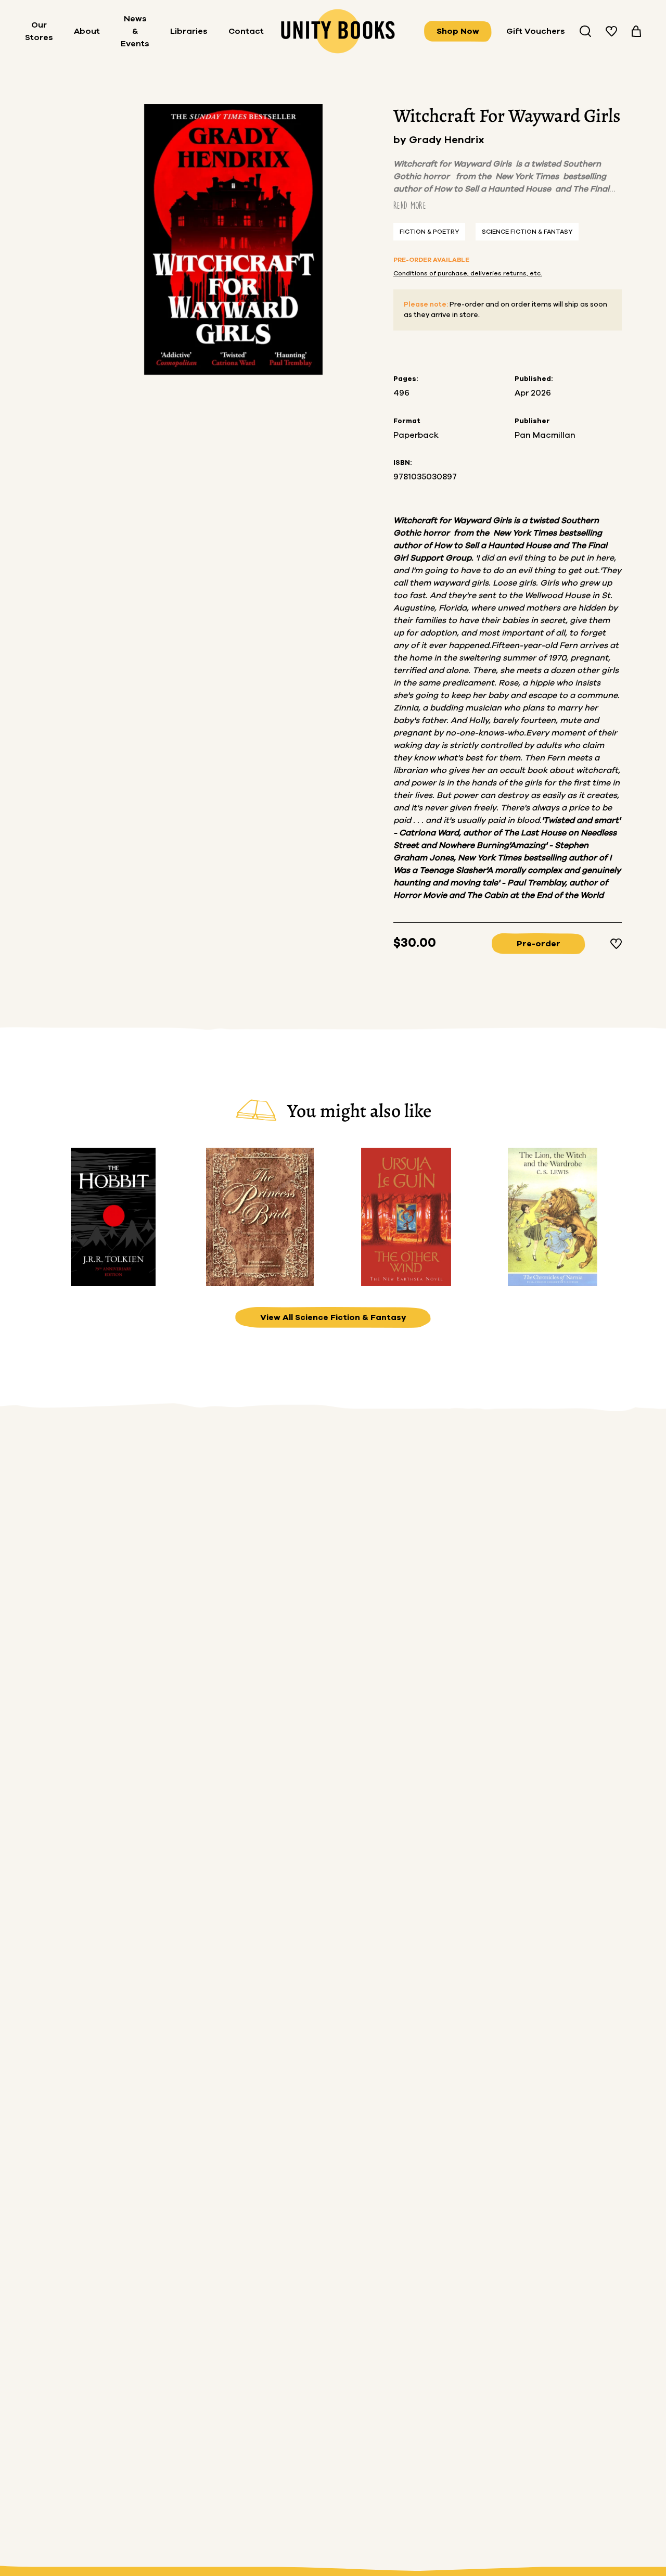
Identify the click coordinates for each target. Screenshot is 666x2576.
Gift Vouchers (536, 31)
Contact (246, 31)
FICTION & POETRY (429, 232)
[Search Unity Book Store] (585, 31)
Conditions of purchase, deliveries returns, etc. (468, 273)
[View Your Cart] (636, 31)
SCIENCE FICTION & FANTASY (527, 232)
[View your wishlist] (611, 31)
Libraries (189, 31)
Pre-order (539, 944)
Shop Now (458, 31)
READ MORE (410, 205)
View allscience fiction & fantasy (333, 1317)
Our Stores (39, 31)
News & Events (135, 31)
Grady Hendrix (447, 140)
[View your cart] (636, 31)
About (87, 31)
